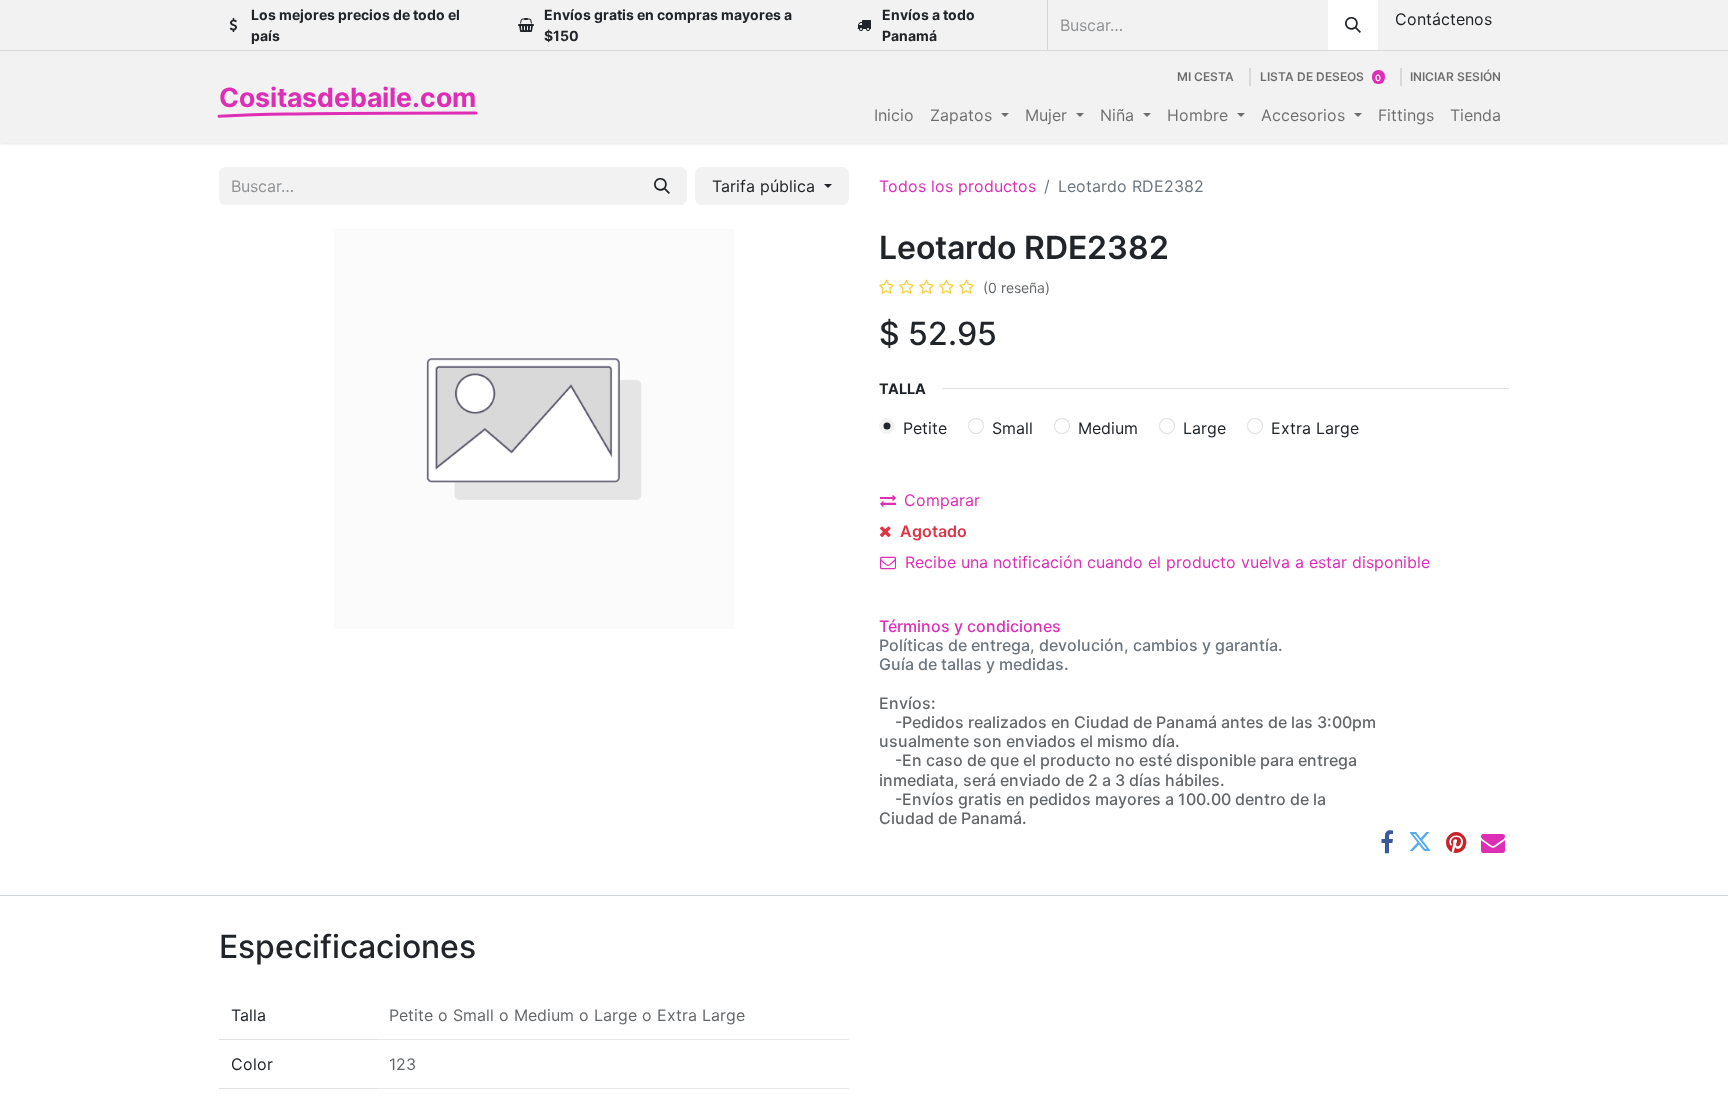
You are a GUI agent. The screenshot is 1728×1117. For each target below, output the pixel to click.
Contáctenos (1443, 19)
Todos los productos (957, 186)
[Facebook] (1387, 842)
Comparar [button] (942, 500)
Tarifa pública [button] (766, 186)
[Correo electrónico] (1493, 842)
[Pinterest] (1456, 842)
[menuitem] (894, 115)
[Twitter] (1420, 842)
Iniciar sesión (1455, 76)
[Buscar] (1353, 25)
